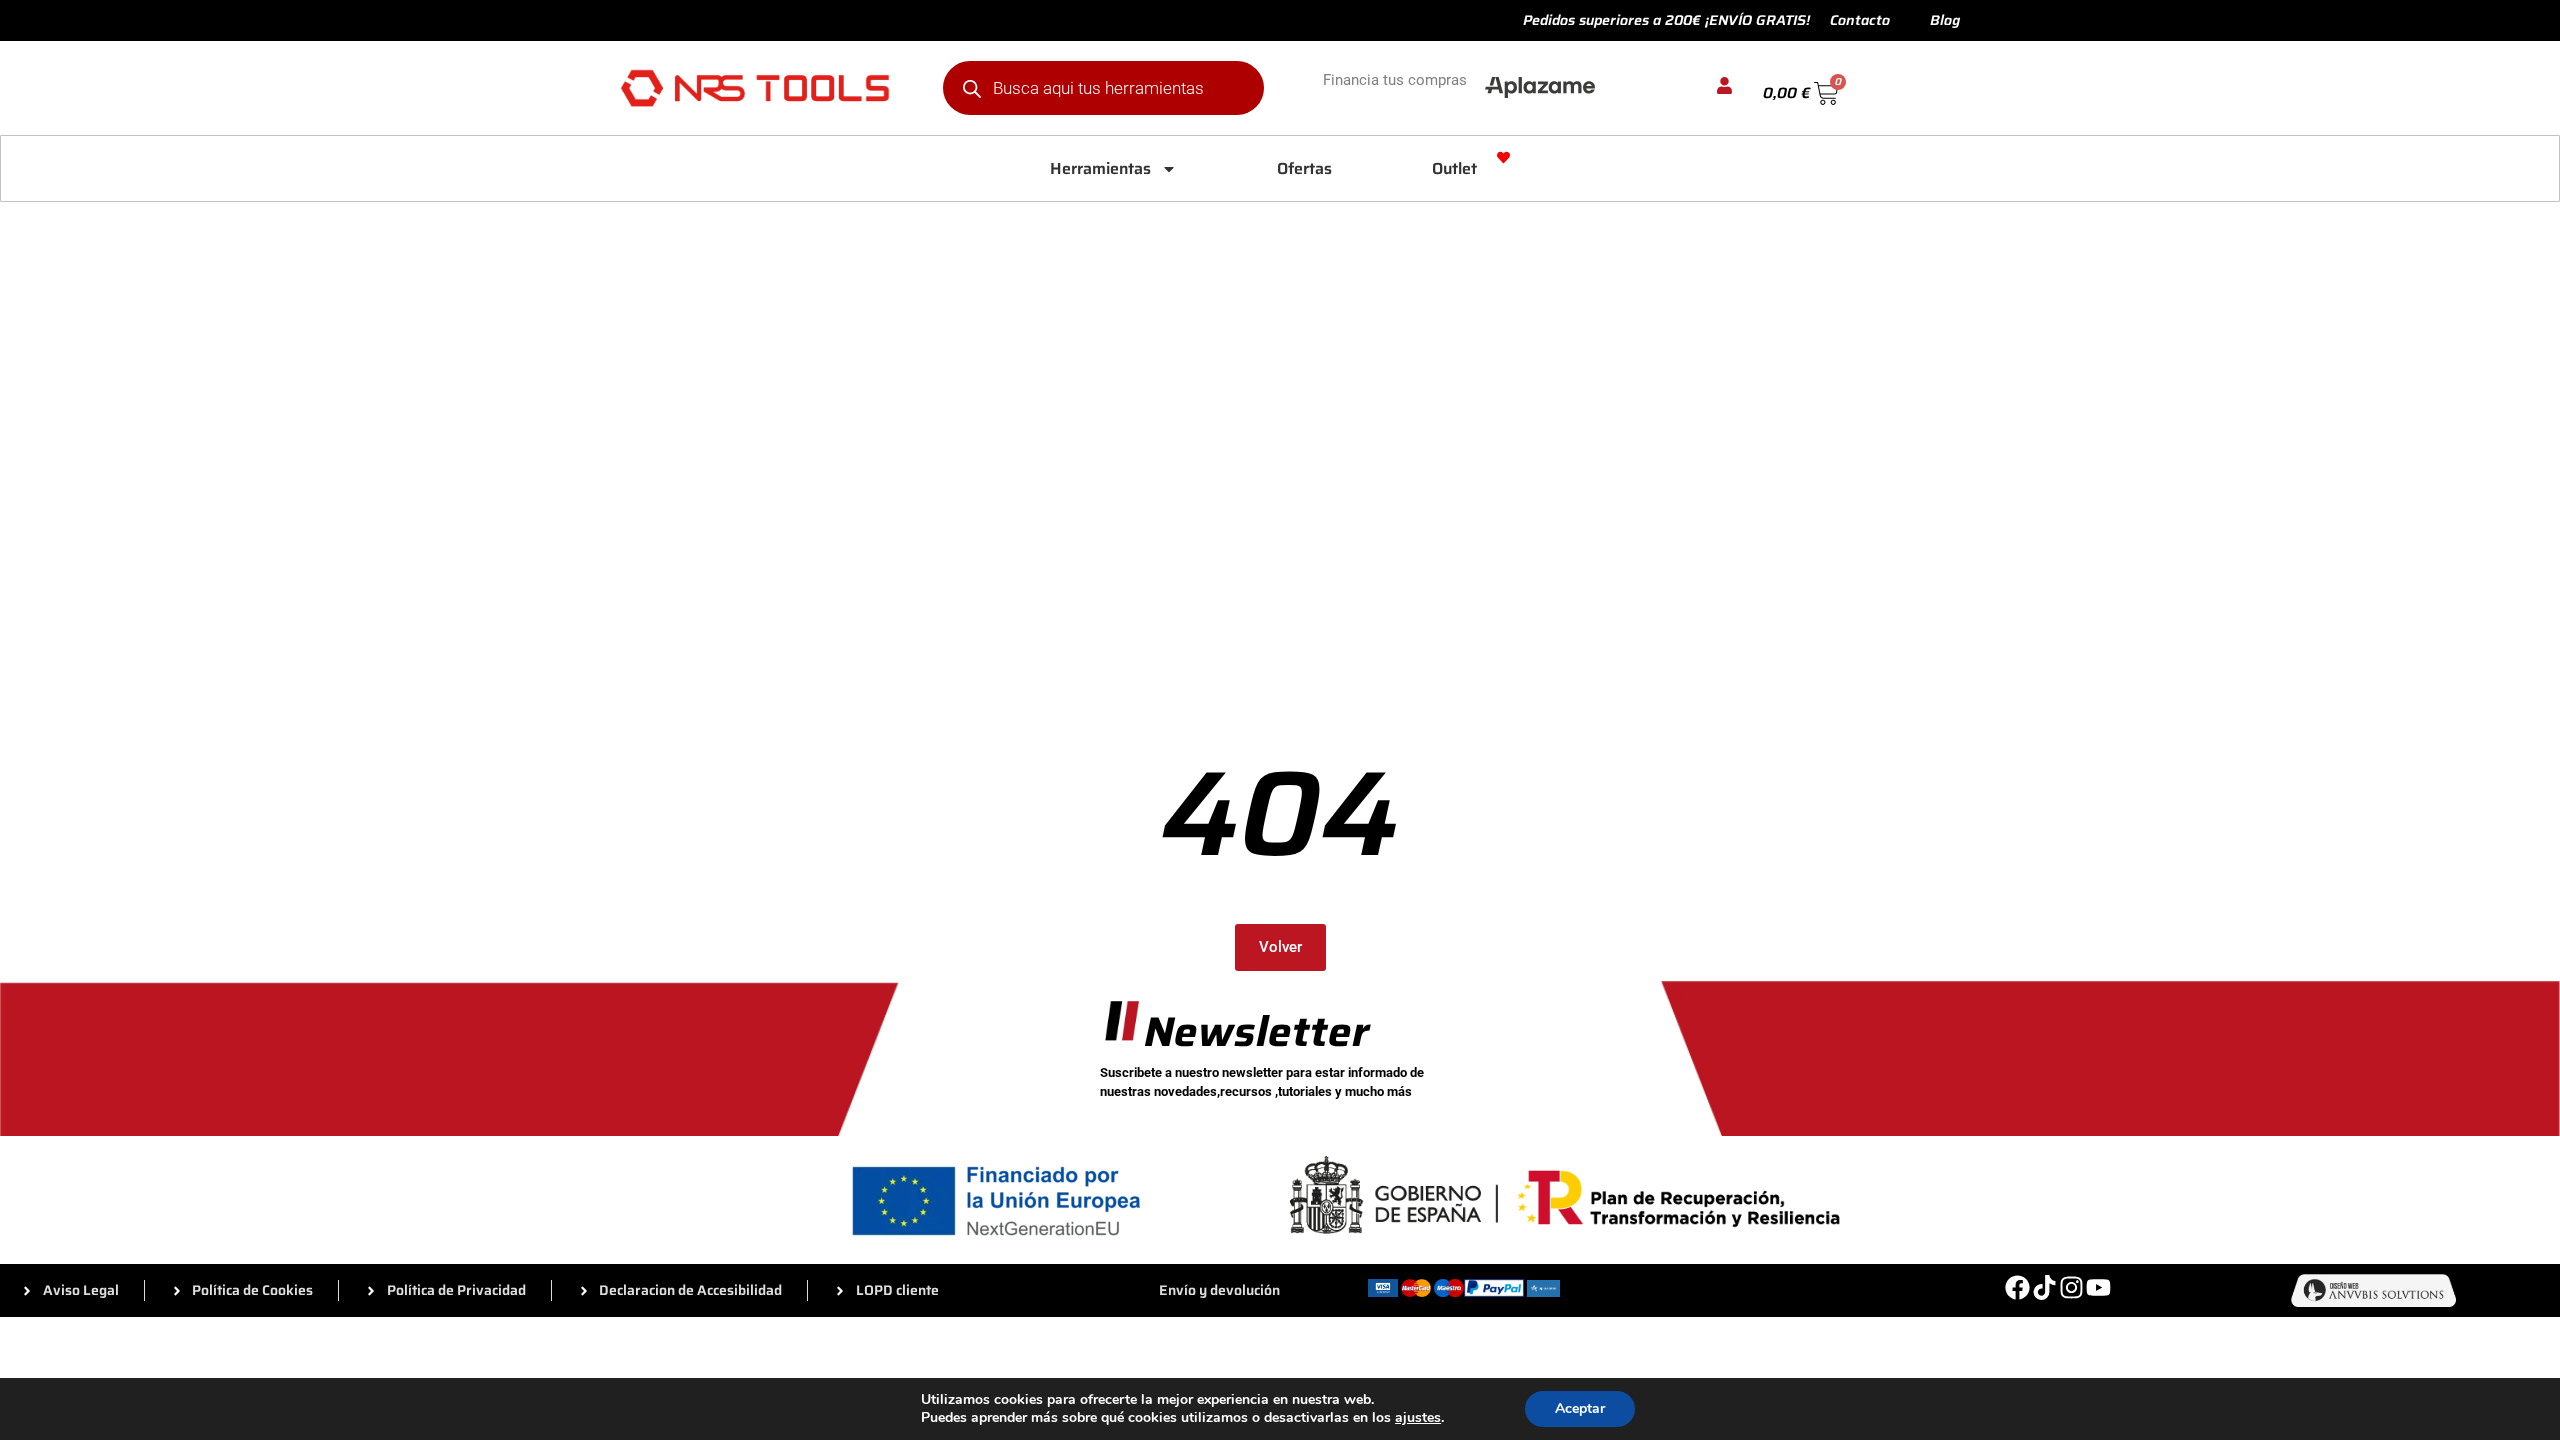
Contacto (1860, 20)
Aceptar (1580, 1408)
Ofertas (1304, 168)
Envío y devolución (1219, 1290)
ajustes (1418, 1418)
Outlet (1454, 168)
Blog (1945, 20)
